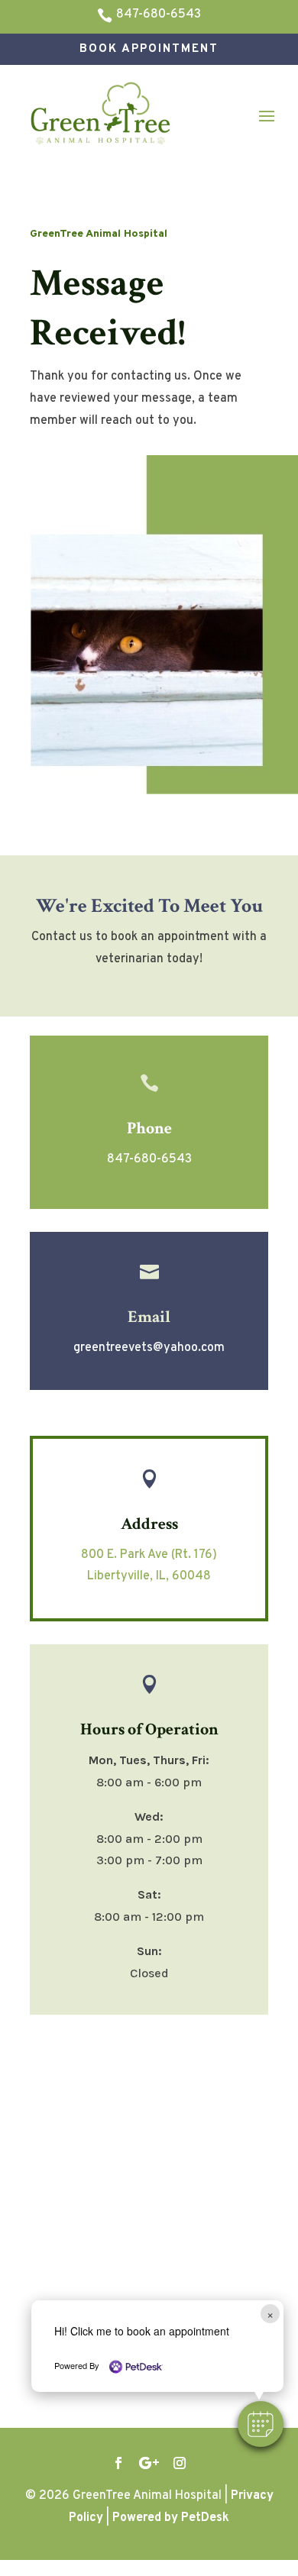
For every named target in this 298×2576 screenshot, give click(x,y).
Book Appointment (149, 49)
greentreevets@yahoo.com (149, 1348)
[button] (261, 2424)
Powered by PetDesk (171, 2518)
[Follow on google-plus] (149, 2463)
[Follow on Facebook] (118, 2463)
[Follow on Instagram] (180, 2463)
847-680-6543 (149, 1159)
